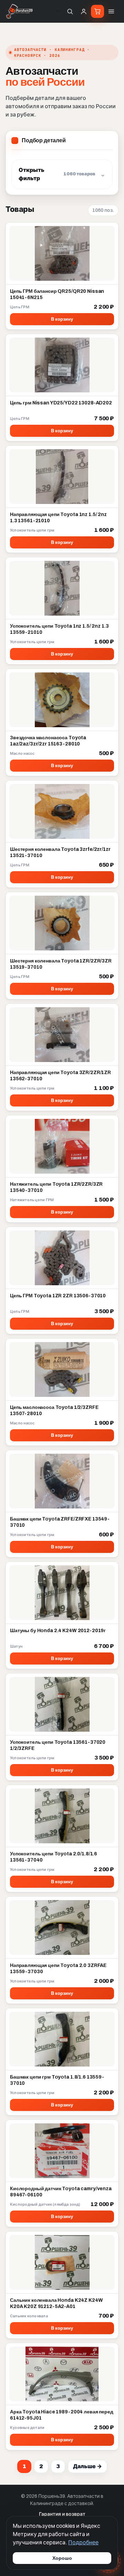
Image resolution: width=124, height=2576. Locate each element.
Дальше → (87, 2466)
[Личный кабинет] (84, 11)
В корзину (62, 319)
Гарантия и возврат (62, 2514)
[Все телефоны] (58, 11)
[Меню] (111, 11)
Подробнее (83, 2542)
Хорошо (62, 2558)
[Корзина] (97, 11)
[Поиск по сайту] (70, 11)
